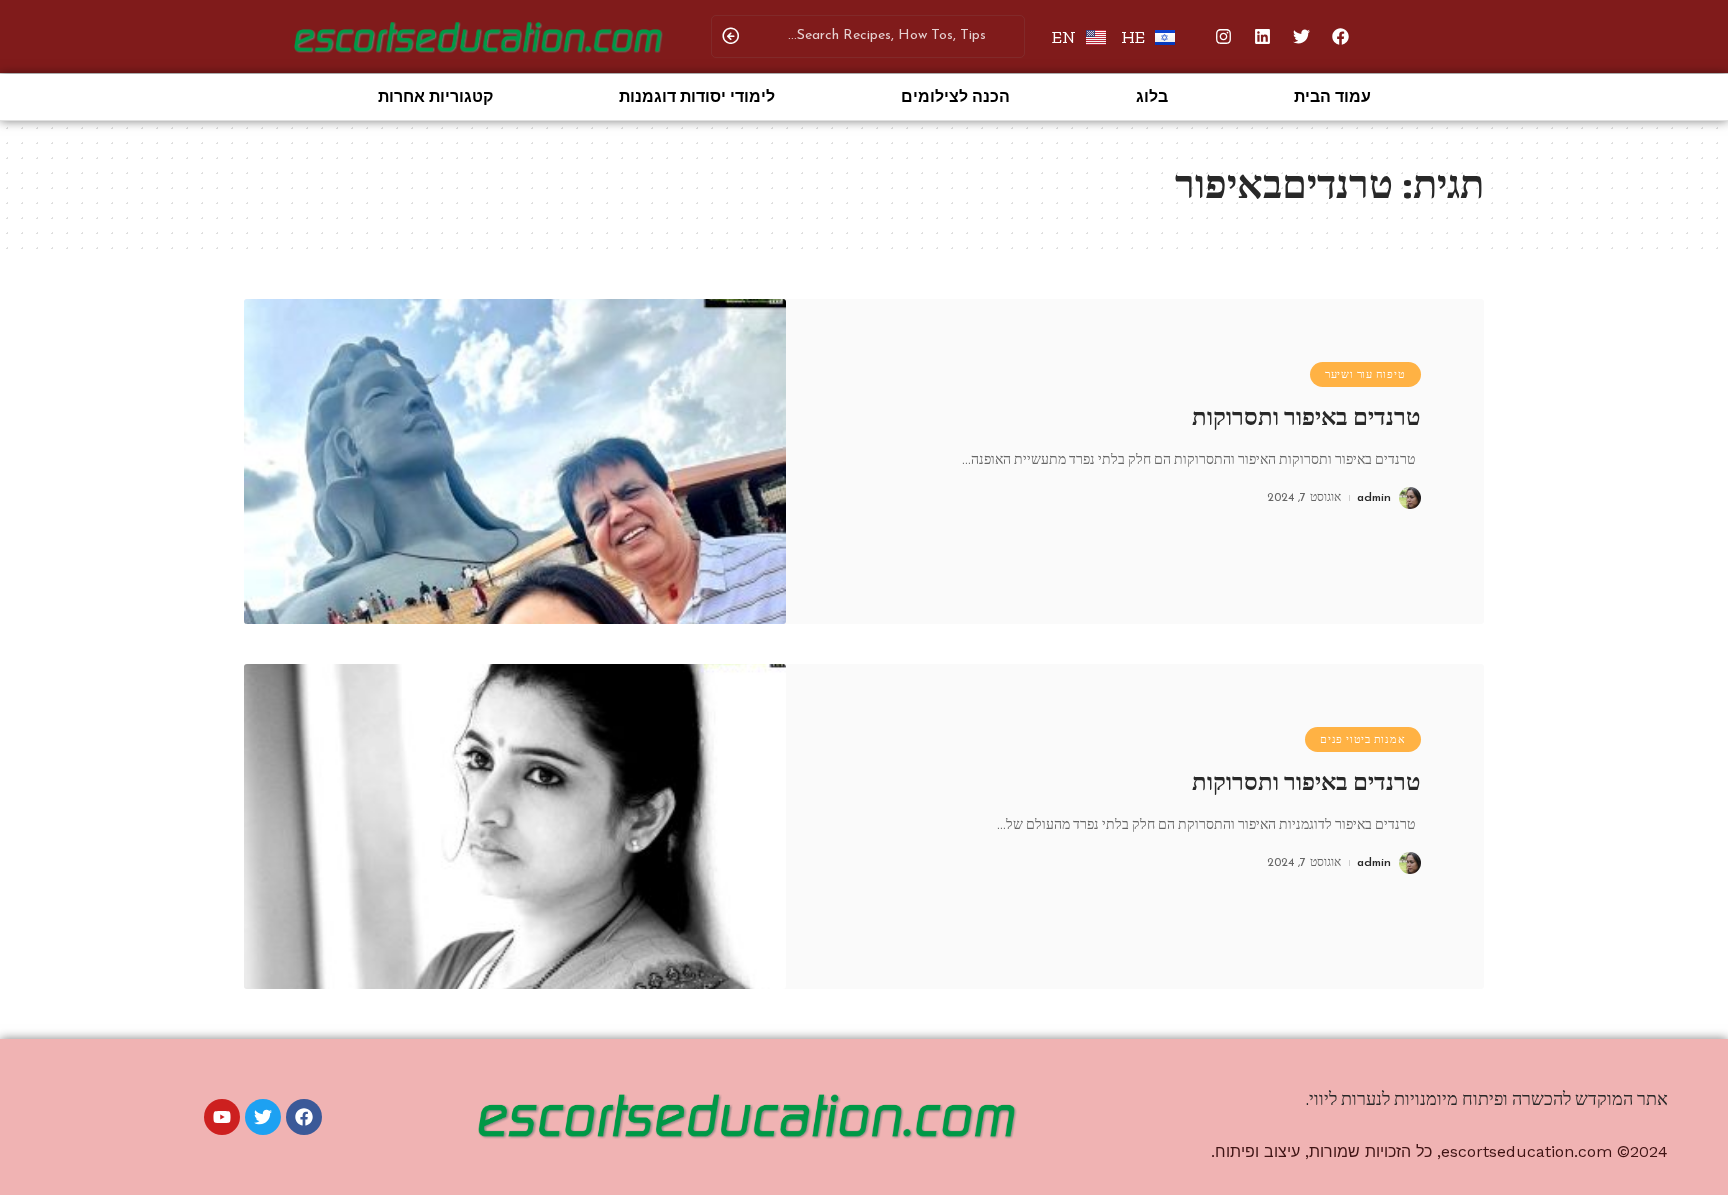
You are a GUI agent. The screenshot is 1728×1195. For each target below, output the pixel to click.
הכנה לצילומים (955, 96)
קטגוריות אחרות (435, 96)
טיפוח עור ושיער (1365, 374)
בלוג (1152, 96)
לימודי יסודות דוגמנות (697, 96)
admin (1374, 498)
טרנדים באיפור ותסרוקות (1306, 417)
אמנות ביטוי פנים (1362, 739)
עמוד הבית (1332, 96)
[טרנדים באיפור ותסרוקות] (515, 461)
